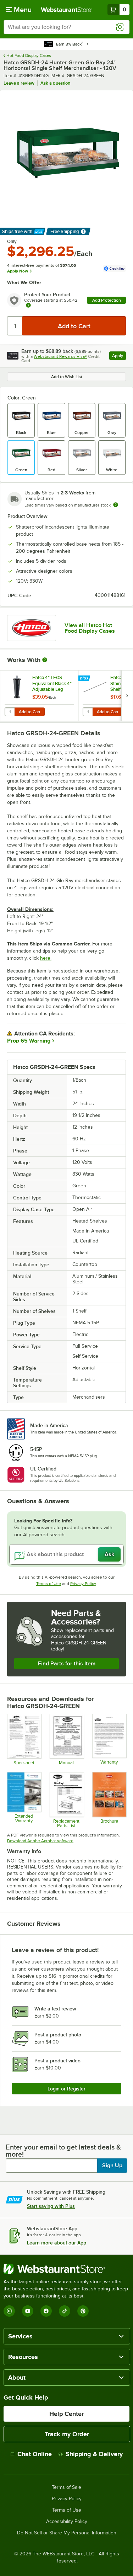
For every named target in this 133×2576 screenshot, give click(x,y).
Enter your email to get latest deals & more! (63, 2151)
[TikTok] (65, 2311)
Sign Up (112, 2166)
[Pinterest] (83, 2311)
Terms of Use (49, 1584)
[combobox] (66, 27)
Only (12, 242)
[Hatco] (32, 628)
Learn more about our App (57, 2243)
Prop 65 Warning (29, 1041)
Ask (109, 1554)
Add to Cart (30, 712)
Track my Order (67, 2434)
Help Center (66, 2414)
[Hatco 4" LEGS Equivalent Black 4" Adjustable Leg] (39, 696)
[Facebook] (46, 2311)
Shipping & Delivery (94, 2454)
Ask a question (55, 83)
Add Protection (107, 300)
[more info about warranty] (28, 306)
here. (46, 958)
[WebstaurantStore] (66, 2269)
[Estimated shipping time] (116, 505)
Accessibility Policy (67, 2522)
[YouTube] (28, 2311)
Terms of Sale (66, 2487)
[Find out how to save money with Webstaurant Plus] (85, 679)
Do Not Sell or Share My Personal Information (67, 2533)
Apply (119, 357)
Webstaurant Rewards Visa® (60, 356)
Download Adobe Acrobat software (40, 1841)
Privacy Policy (83, 1584)
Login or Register (66, 2089)
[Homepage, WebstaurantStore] (67, 10)
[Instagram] (9, 2311)
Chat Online (35, 2454)
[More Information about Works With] (45, 660)
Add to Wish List (67, 377)
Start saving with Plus (51, 2206)
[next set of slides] (127, 696)
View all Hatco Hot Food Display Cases (90, 628)
